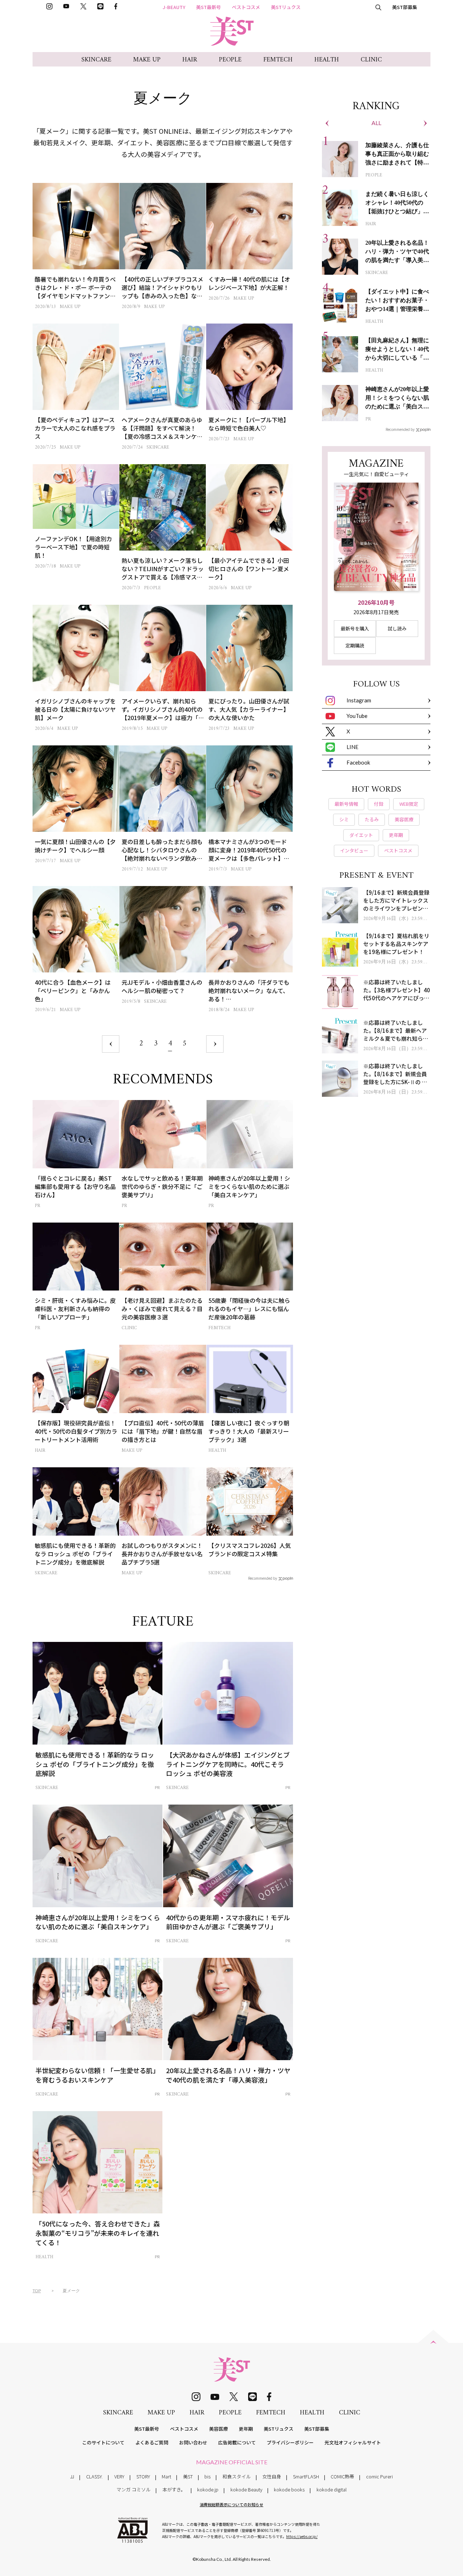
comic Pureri (379, 2476)
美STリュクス (286, 7)
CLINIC (371, 60)
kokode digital (332, 2489)
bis (207, 2476)
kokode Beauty (246, 2489)
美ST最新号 (209, 7)
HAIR (190, 60)
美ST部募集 (405, 7)
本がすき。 (174, 2489)
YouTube (357, 716)
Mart (166, 2476)
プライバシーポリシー (290, 2442)
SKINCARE (96, 60)
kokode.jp (208, 2489)
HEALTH (327, 60)
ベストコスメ (246, 7)
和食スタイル (237, 2476)
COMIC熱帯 (342, 2476)
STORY (143, 2476)
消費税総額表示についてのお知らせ (231, 2504)
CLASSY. (94, 2476)
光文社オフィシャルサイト (353, 2442)
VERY (119, 2476)
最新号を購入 (355, 628)
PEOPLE (230, 60)
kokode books (289, 2489)
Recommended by (263, 1578)
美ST (188, 2476)
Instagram (359, 700)
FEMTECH (278, 60)
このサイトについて (103, 2442)
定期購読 (355, 645)
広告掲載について (237, 2442)
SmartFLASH (306, 2476)
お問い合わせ (193, 2442)
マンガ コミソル (133, 2489)
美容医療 (218, 2429)
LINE (352, 747)
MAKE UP (147, 60)
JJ (72, 2476)
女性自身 (272, 2476)
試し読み (397, 628)
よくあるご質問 (152, 2442)
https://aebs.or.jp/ (302, 2536)
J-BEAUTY (174, 7)
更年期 (246, 2429)
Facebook (358, 762)
